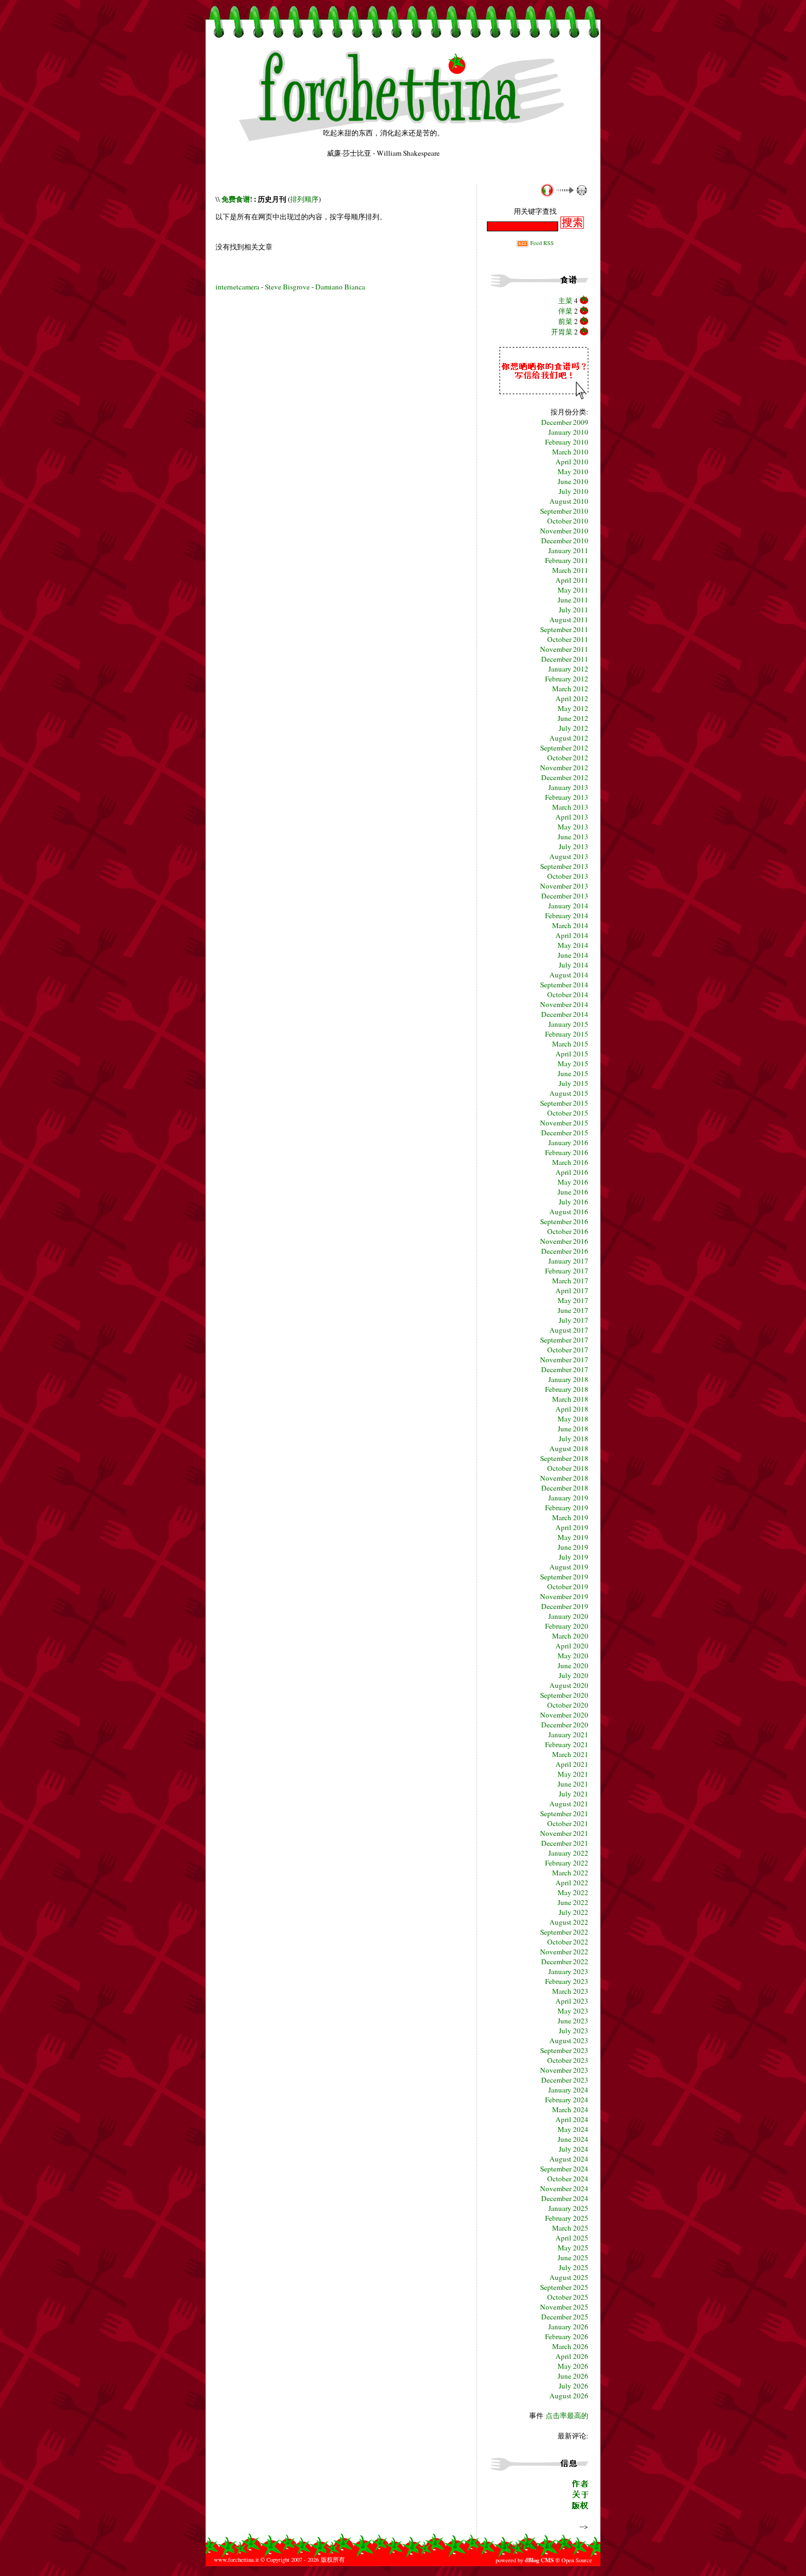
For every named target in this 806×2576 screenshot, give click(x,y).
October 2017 (568, 1350)
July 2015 (574, 1083)
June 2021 (573, 1784)
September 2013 (564, 866)
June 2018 (573, 1429)
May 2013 (573, 827)
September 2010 (564, 511)
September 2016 (564, 1221)
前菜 (565, 321)
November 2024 (564, 2188)
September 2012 (564, 748)
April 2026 (572, 2356)
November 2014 (564, 1004)
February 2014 (567, 915)
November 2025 (564, 2307)
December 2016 (565, 1251)
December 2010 (565, 541)
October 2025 (568, 2297)
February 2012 (567, 679)
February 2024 (567, 2100)
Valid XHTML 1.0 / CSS (535, 2546)
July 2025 (574, 2267)
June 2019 (573, 1547)
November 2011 (564, 649)
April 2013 (572, 817)
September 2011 (564, 629)
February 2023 (567, 1981)
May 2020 (573, 1656)
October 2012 (568, 758)
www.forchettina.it (236, 2560)
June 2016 (573, 1192)
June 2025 (573, 2257)
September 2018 (564, 1458)
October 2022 (568, 1942)
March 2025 (570, 2228)
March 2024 (570, 2109)
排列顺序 (304, 199)
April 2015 (572, 1054)
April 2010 (572, 462)
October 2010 (568, 521)
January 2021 (568, 1735)
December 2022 (565, 1961)
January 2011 (568, 550)
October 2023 (568, 2060)
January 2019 (568, 1498)
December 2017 (565, 1369)
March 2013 (570, 807)
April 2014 (572, 935)
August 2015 (569, 1093)
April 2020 (572, 1646)
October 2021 (568, 1823)
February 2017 (567, 1271)
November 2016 (564, 1241)
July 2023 (574, 2031)
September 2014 (564, 985)
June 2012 (573, 718)
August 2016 (569, 1212)
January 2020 (568, 1616)
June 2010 (573, 481)
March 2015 (570, 1044)
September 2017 (564, 1340)
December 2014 (565, 1014)
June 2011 (573, 600)
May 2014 (573, 945)
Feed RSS (541, 243)
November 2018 (564, 1478)
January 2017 (568, 1261)
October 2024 (568, 2179)
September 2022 (564, 1932)
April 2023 (572, 2001)
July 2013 (574, 846)
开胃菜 (562, 332)
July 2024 (574, 2149)
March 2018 (570, 1399)
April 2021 (572, 1764)
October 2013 (568, 876)
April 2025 (572, 2238)
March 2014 (570, 925)
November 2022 (564, 1952)
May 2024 (573, 2129)
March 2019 (570, 1517)
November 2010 (564, 531)
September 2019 (564, 1577)
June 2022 (573, 1902)
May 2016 (573, 1182)
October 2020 (568, 1705)
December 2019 (565, 1606)
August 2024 (569, 2159)
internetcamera (237, 287)
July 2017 (574, 1320)
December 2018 (565, 1488)
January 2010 (568, 432)
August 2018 (569, 1448)
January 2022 (568, 1853)
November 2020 (564, 1715)
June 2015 (573, 1073)
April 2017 (572, 1290)
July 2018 (574, 1438)
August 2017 (569, 1330)
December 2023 (565, 2080)
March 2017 (570, 1281)
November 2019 (564, 1596)
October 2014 (568, 994)
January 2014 (568, 906)
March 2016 (570, 1162)
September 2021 (564, 1813)
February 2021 (567, 1744)
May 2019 (573, 1537)
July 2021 (574, 1794)
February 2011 (567, 560)
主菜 (565, 300)
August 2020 (569, 1685)
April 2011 (572, 580)
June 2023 (573, 2021)
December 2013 (565, 896)
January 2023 (568, 1971)
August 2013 (569, 856)
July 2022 (574, 1912)
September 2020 (564, 1695)
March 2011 (570, 570)
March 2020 (570, 1636)
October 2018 (568, 1468)
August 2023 (569, 2040)
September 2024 (564, 2169)
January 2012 (568, 669)
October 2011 (568, 639)
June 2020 (573, 1665)
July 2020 (574, 1675)
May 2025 (573, 2248)
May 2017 (573, 1300)
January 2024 (568, 2090)
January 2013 (568, 787)
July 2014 (574, 965)
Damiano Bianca (340, 287)
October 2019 (568, 1586)
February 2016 (567, 1152)
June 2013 (573, 837)
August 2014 (569, 975)
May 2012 (573, 708)
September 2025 (564, 2287)
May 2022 (573, 1892)
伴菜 (565, 311)
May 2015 (573, 1064)
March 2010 (570, 452)
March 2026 (570, 2346)
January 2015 (568, 1024)
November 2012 (564, 767)
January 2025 (568, 2208)
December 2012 (565, 777)
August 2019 (569, 1567)
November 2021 (564, 1833)
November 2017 (564, 1360)
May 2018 (573, 1419)
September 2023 (564, 2050)
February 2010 (567, 442)
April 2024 (572, 2119)
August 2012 (569, 738)
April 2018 (572, 1409)
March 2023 (570, 1991)
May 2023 (573, 2011)
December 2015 (565, 1133)
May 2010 (573, 471)
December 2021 (565, 1843)
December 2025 (565, 2317)
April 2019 (572, 1527)
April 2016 (572, 1172)
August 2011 (569, 619)
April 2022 (572, 1883)
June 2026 (573, 2376)
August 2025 (569, 2277)
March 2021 (570, 1754)
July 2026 (574, 2386)
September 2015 (564, 1103)
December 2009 (565, 422)
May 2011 (573, 590)
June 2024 (573, 2139)
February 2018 (567, 1389)
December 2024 (565, 2198)
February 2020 (567, 1626)
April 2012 (572, 698)
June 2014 (573, 955)
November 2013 (564, 886)
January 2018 (568, 1379)
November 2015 (564, 1123)
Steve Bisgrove (288, 287)
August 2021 (569, 1804)
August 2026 (569, 2396)
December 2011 (565, 659)
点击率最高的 (567, 2415)
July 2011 (574, 610)
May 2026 (573, 2366)
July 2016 (574, 1202)
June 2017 (573, 1310)
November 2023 (564, 2070)
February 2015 (567, 1034)
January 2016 (568, 1142)
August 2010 (569, 501)
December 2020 (565, 1725)
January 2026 (568, 2327)
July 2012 (574, 728)
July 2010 (574, 491)
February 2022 (567, 1863)
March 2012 (570, 689)
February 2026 (567, 2336)
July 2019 (574, 1557)
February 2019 (567, 1508)
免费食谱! (237, 199)
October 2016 (568, 1231)
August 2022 (569, 1922)
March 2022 (570, 1873)
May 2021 (573, 1774)
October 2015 (568, 1113)
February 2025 (567, 2218)
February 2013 (567, 797)
